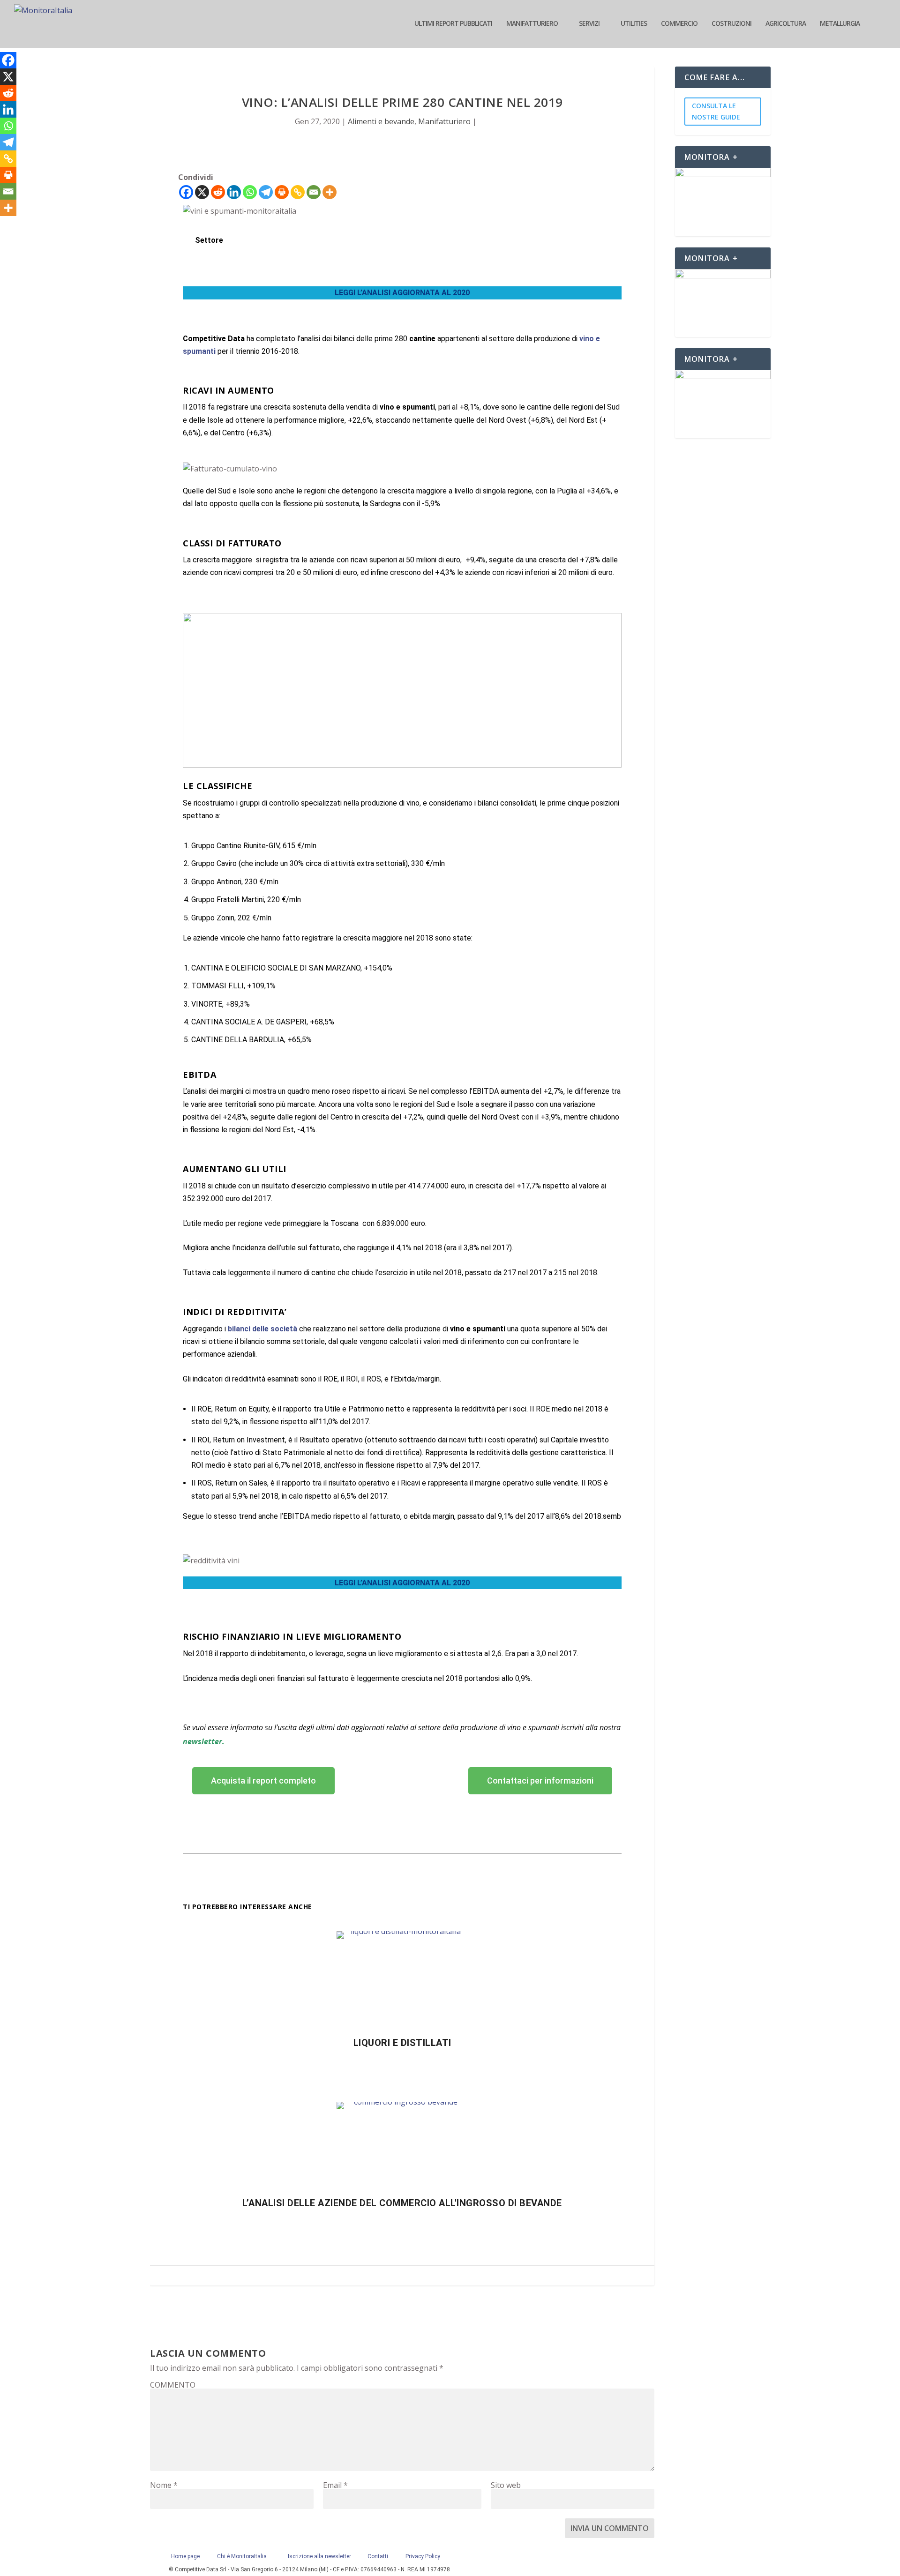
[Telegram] (266, 192)
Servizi (589, 24)
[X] (202, 192)
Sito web (506, 2485)
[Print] (282, 192)
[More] (330, 192)
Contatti (378, 2556)
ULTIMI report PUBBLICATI (453, 24)
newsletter (202, 1741)
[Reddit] (218, 192)
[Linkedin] (234, 192)
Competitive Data (215, 339)
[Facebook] (186, 192)
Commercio (679, 24)
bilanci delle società (262, 1329)
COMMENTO (173, 2385)
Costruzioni (731, 24)
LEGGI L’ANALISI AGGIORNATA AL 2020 (402, 293)
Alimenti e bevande (381, 121)
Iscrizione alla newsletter (319, 2556)
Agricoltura (786, 24)
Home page (187, 2556)
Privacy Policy (423, 2556)
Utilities (634, 24)
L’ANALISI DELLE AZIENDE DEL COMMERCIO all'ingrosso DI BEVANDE (402, 2203)
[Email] (314, 192)
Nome (164, 2485)
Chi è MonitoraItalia (242, 2556)
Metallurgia (840, 24)
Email (335, 2485)
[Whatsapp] (250, 192)
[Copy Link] (298, 192)
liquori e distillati (402, 2043)
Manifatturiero (532, 24)
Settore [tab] (209, 240)
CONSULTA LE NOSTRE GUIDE (716, 111)
